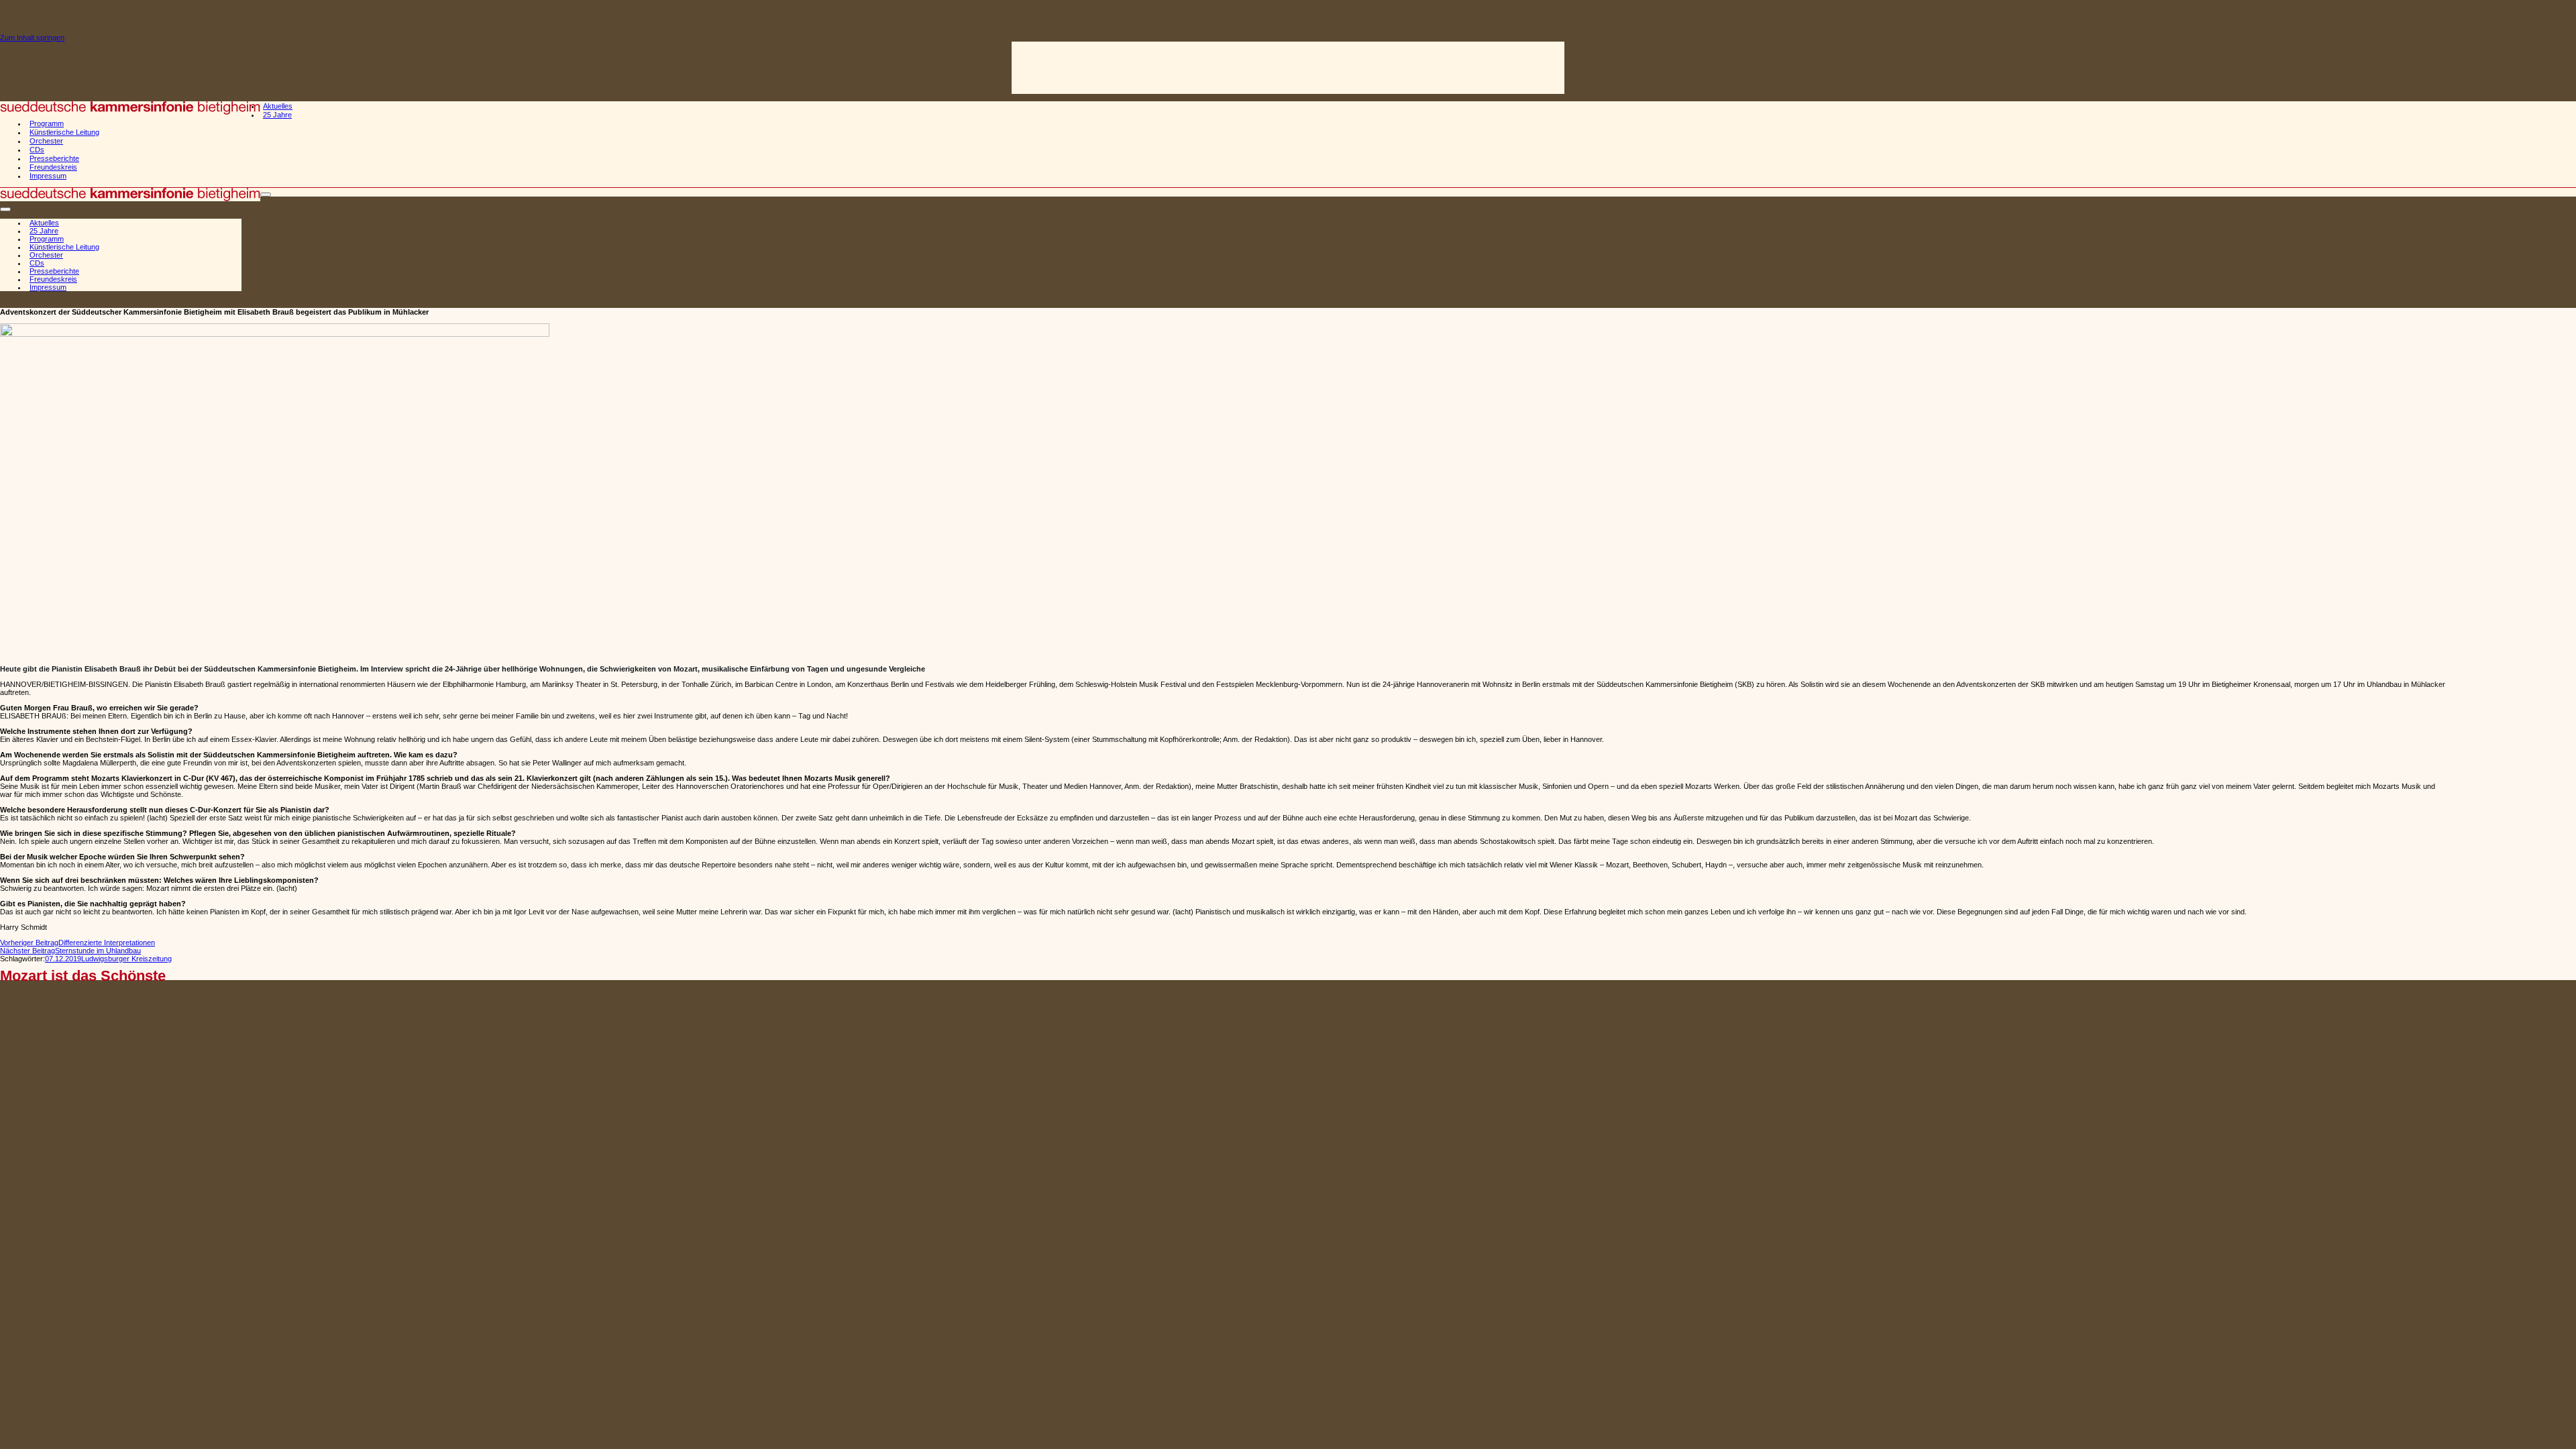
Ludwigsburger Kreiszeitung (126, 959)
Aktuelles (278, 106)
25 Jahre (277, 115)
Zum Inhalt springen (32, 38)
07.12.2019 (63, 959)
